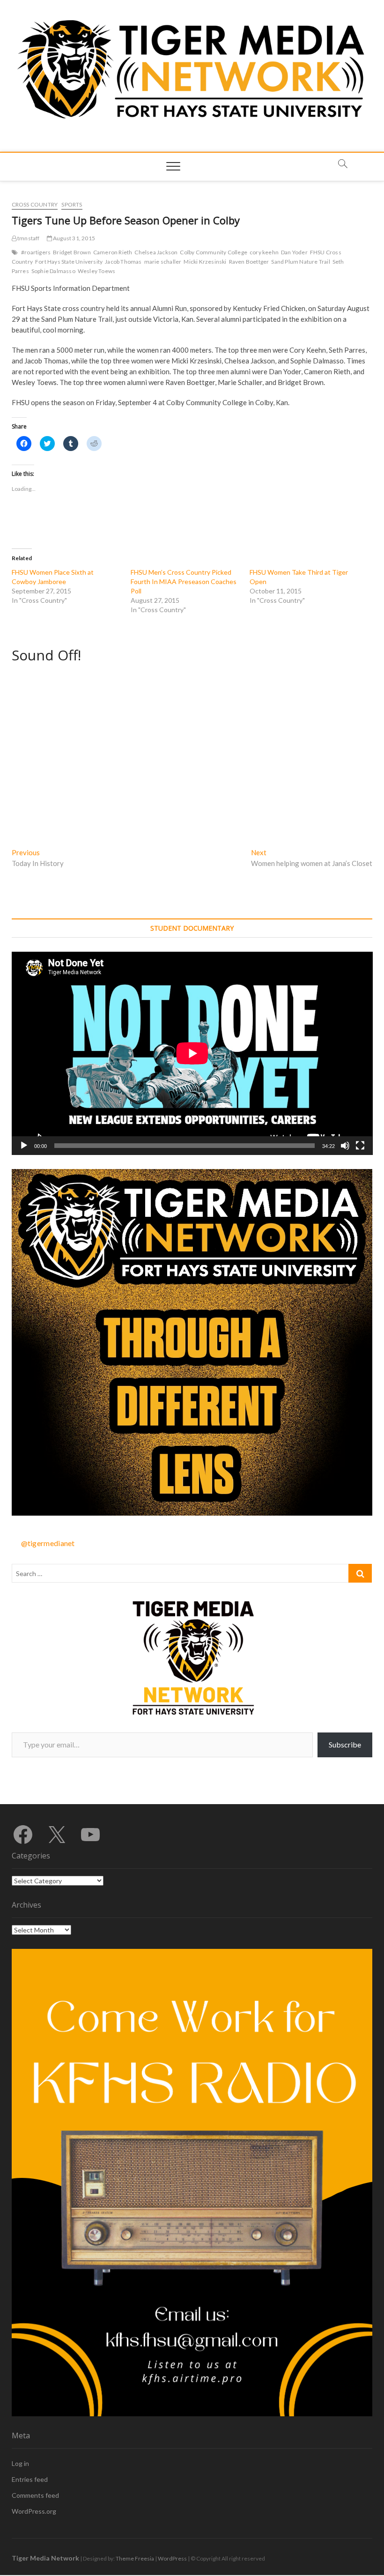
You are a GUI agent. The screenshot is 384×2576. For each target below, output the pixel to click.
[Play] (24, 1146)
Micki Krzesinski (205, 262)
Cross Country (35, 204)
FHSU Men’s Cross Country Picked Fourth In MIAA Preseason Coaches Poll (184, 581)
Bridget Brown (72, 252)
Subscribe (345, 1744)
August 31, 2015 (74, 238)
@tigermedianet (48, 1543)
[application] (192, 1053)
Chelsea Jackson (156, 252)
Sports (72, 204)
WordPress (172, 2558)
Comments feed (35, 2495)
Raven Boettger (249, 262)
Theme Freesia (135, 2558)
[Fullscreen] (360, 1146)
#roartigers (36, 252)
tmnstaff (28, 238)
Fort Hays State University (69, 262)
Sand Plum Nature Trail (300, 262)
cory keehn (264, 252)
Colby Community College (214, 252)
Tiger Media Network (45, 2558)
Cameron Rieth (113, 252)
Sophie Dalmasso (53, 271)
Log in (20, 2463)
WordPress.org (34, 2511)
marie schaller (163, 262)
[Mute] (345, 1146)
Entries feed (30, 2479)
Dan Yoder (294, 252)
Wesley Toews (96, 271)
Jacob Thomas (123, 262)
